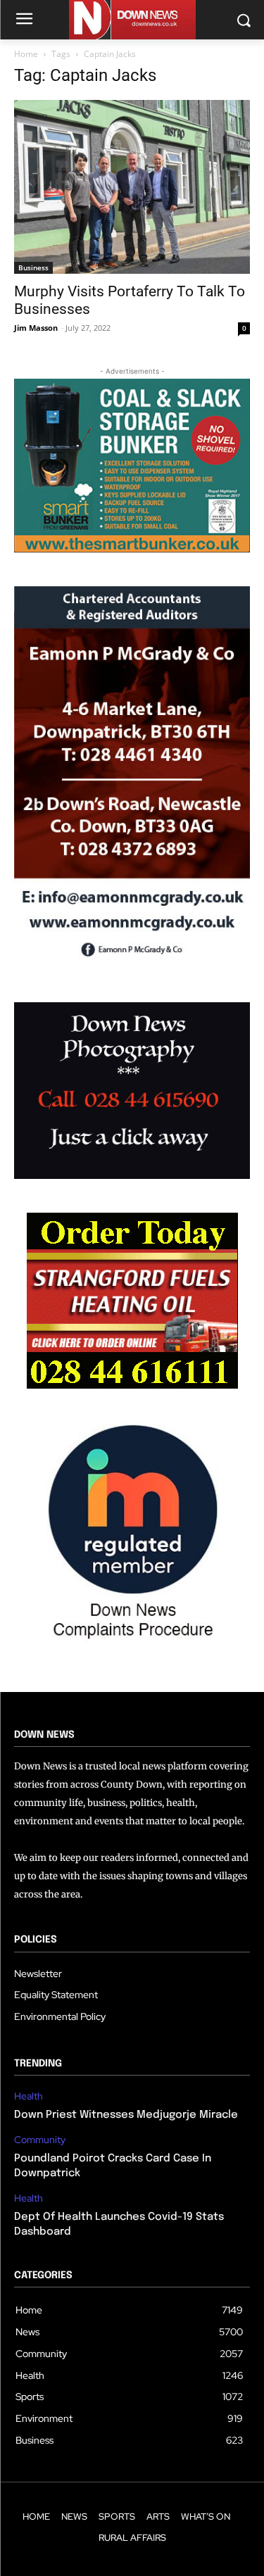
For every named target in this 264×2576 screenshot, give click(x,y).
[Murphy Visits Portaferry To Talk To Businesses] (132, 187)
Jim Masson (36, 328)
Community (40, 2140)
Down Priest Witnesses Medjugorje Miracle (126, 2115)
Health (29, 2096)
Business (33, 267)
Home (26, 54)
